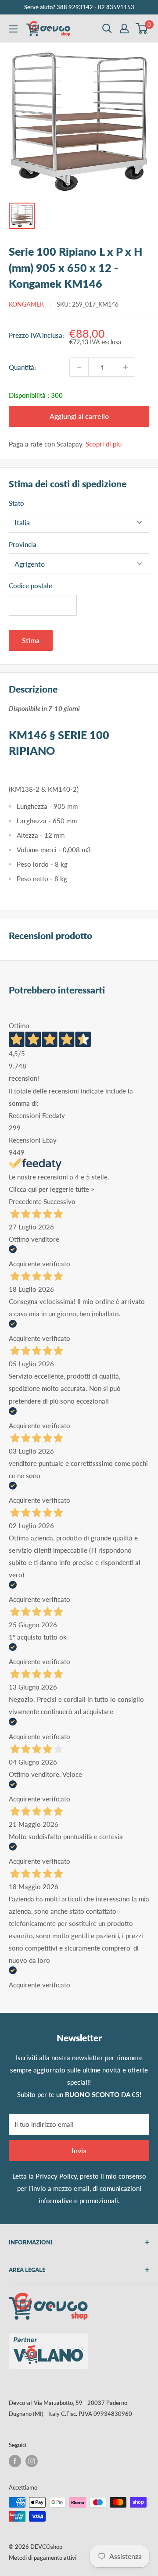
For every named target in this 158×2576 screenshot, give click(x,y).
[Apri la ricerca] (107, 29)
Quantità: (22, 367)
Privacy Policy (56, 2176)
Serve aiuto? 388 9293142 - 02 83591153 (79, 7)
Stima (31, 640)
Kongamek (26, 304)
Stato (16, 503)
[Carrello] (142, 29)
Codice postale (31, 586)
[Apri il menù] (13, 29)
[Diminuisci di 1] (79, 367)
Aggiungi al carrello (79, 416)
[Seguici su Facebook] (15, 2461)
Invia (79, 2150)
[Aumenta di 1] (126, 367)
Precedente (25, 1201)
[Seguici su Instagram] (32, 2461)
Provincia (23, 544)
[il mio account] (124, 29)
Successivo (59, 1201)
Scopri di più (104, 444)
